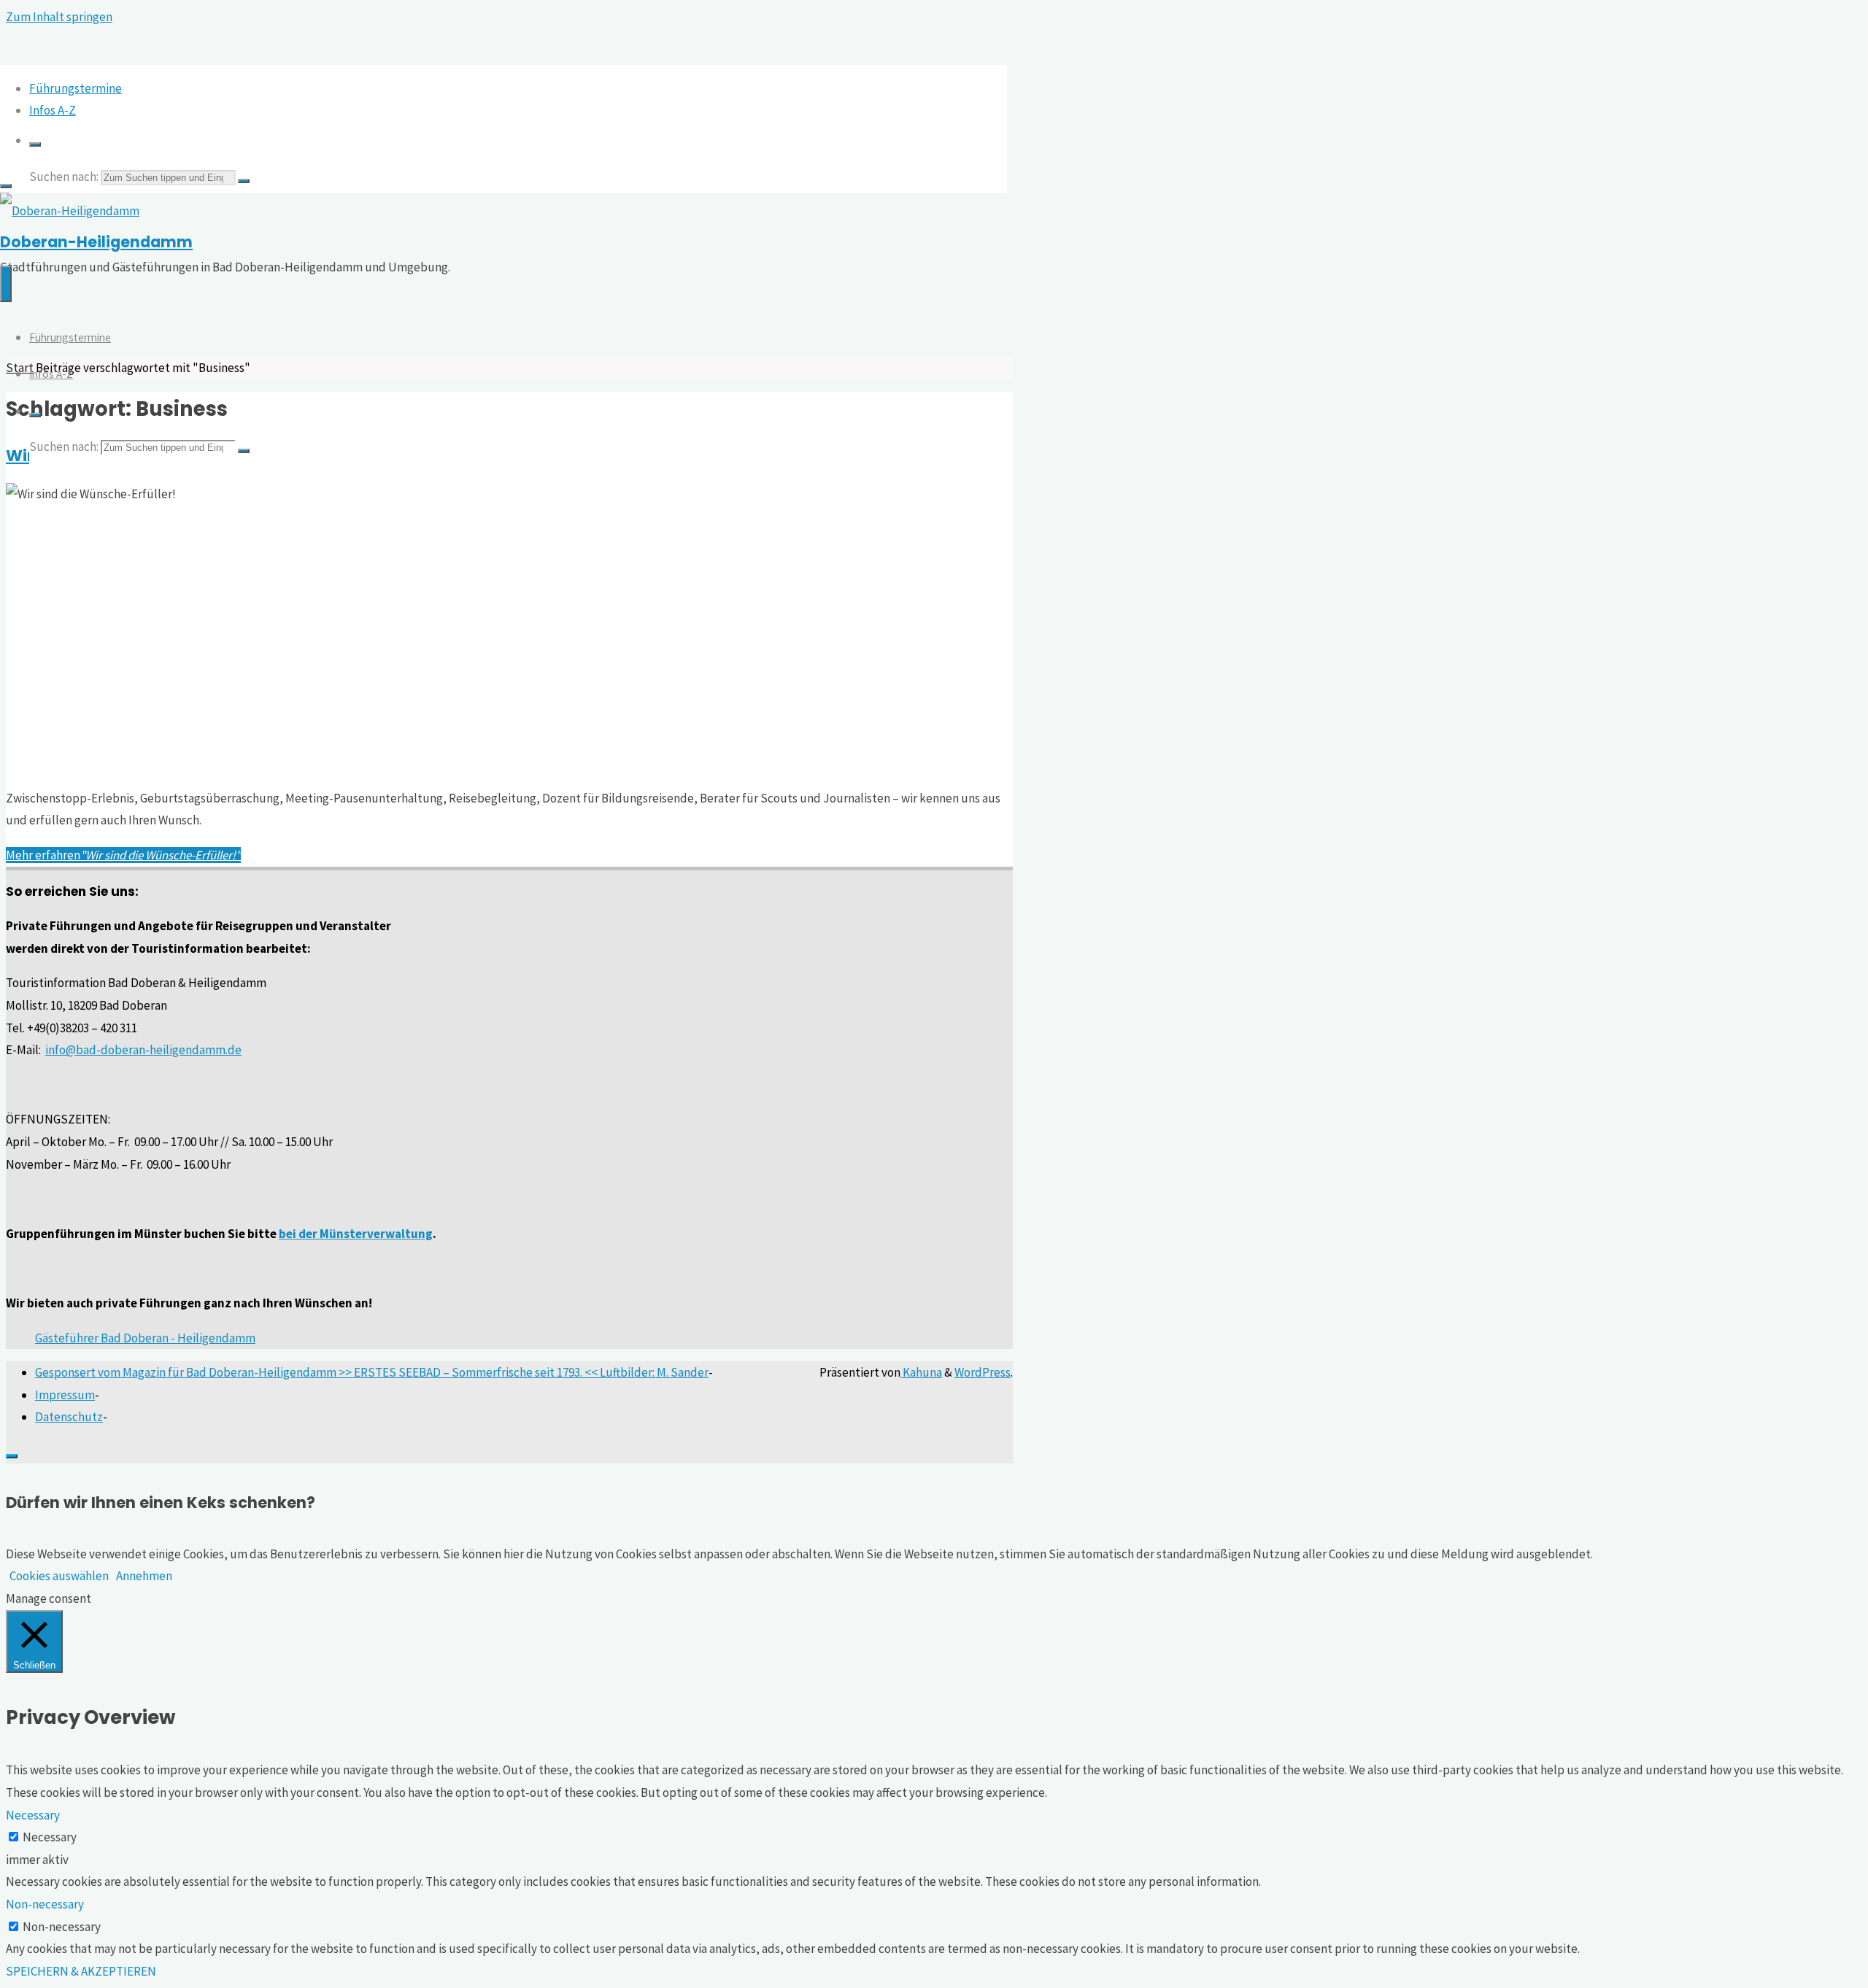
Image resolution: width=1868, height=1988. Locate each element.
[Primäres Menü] (6, 284)
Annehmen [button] (144, 1576)
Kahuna (921, 1372)
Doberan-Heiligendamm (96, 242)
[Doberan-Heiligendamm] (70, 211)
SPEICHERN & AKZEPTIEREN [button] (81, 1971)
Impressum (65, 1395)
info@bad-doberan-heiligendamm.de (143, 1050)
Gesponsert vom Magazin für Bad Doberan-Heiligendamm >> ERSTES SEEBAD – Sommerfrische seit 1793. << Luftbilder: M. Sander (372, 1372)
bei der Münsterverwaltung (356, 1234)
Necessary (50, 1837)
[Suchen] (35, 144)
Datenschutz (69, 1417)
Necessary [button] (33, 1815)
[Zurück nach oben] (12, 1456)
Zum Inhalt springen (59, 17)
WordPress (983, 1372)
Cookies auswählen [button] (59, 1576)
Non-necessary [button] (45, 1904)
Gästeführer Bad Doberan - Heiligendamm (145, 1338)
